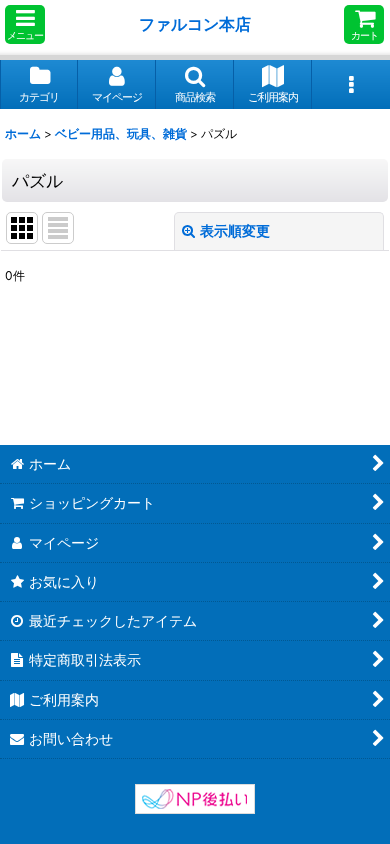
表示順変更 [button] (235, 230)
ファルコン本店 (199, 24)
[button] (25, 24)
